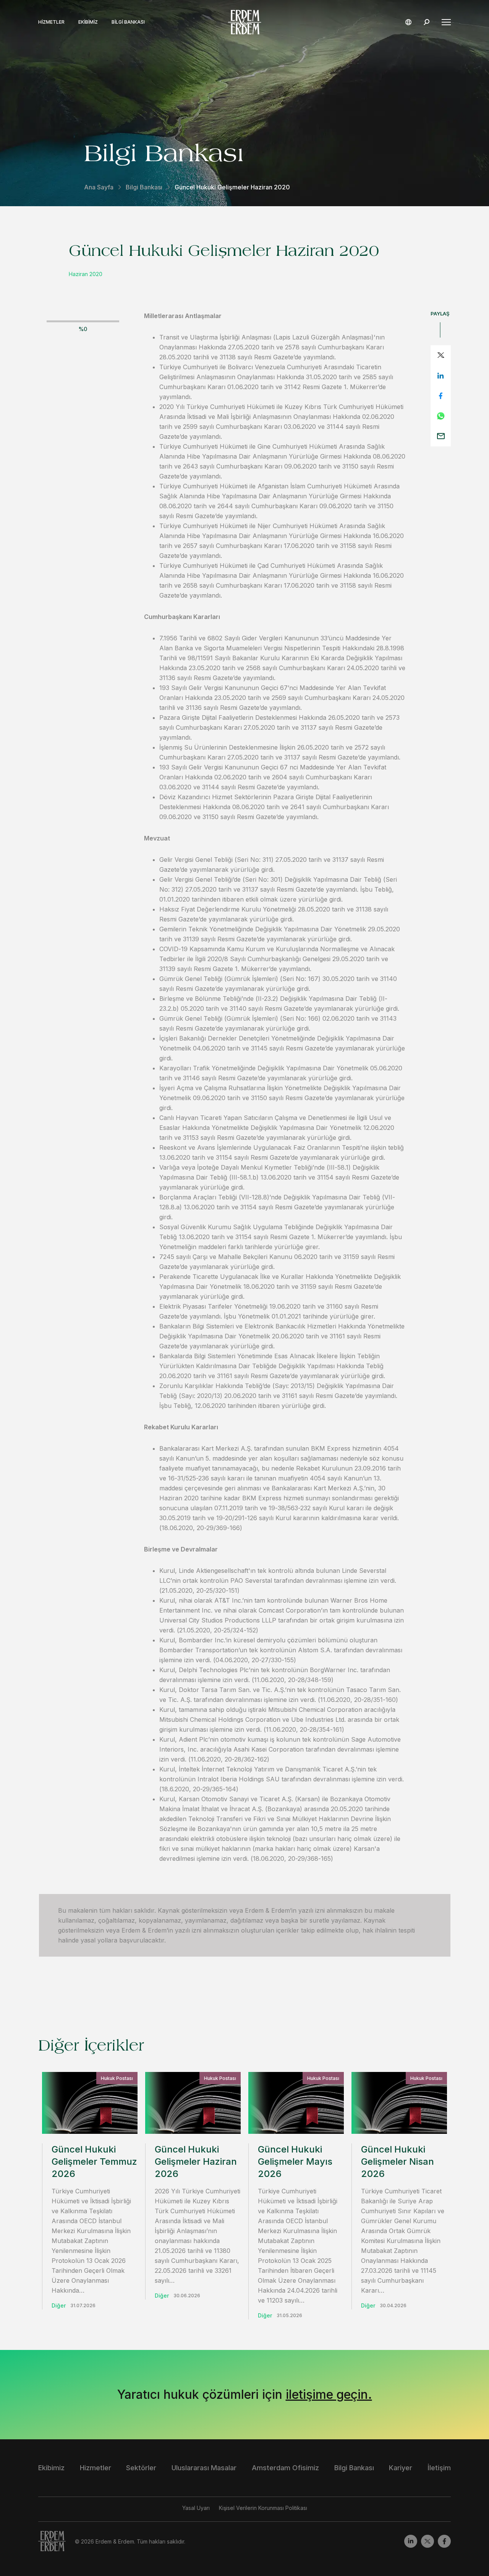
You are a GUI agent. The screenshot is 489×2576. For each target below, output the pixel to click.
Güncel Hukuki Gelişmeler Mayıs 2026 (295, 2161)
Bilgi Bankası (128, 22)
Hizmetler (51, 22)
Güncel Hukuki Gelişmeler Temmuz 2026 (94, 2161)
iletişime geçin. (329, 2394)
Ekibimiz (88, 22)
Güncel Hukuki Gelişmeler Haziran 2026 (196, 2161)
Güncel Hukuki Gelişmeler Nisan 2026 (398, 2161)
